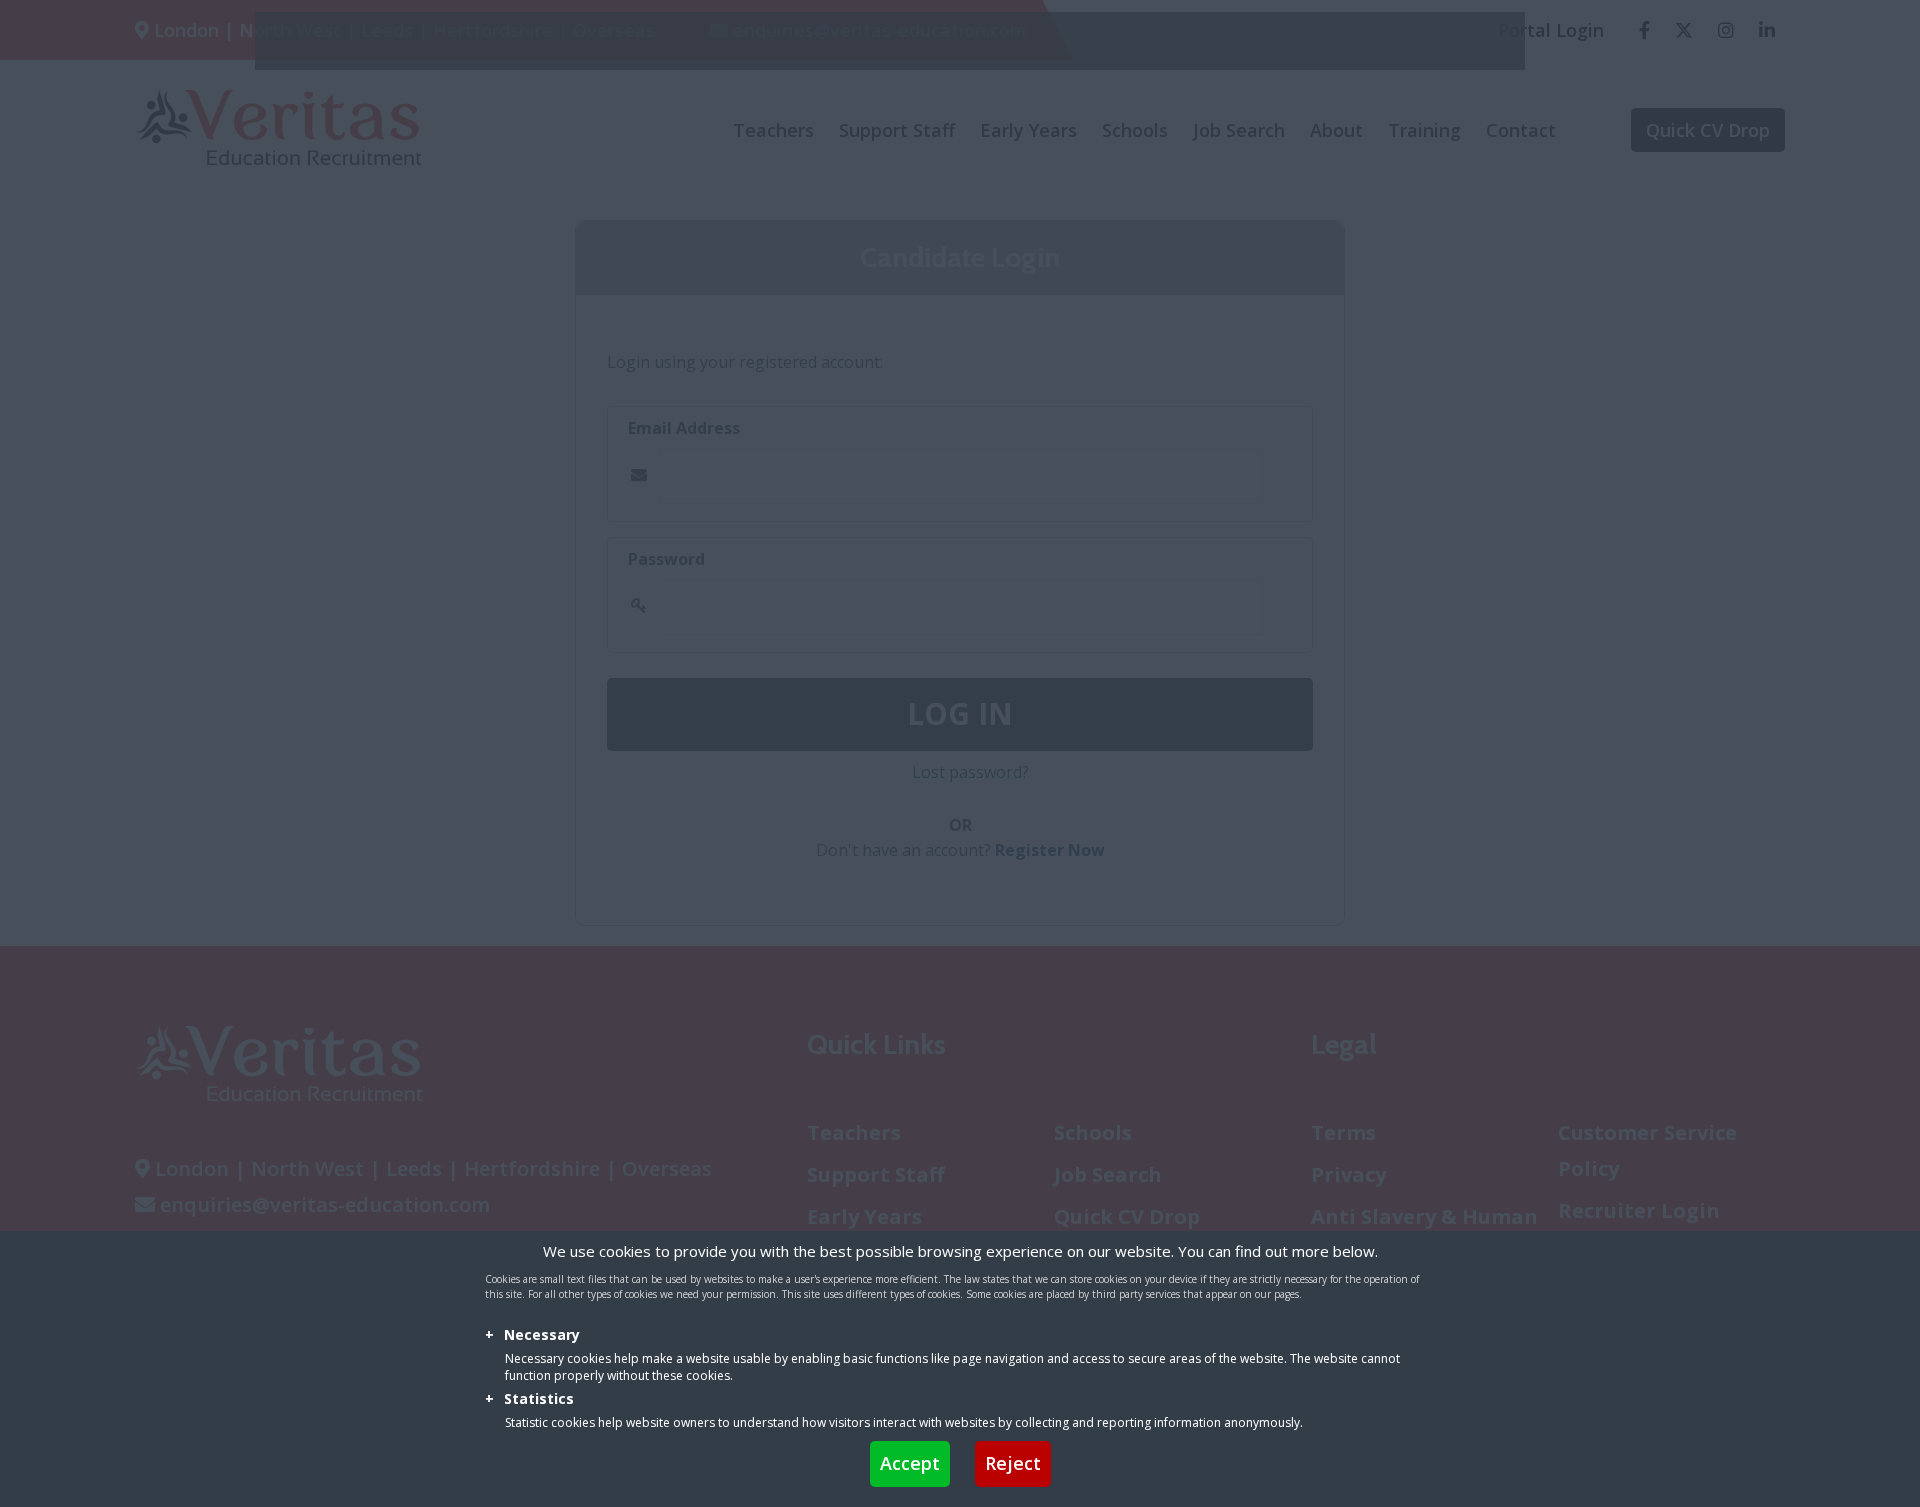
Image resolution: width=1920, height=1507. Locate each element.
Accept (910, 1463)
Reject (1013, 1463)
